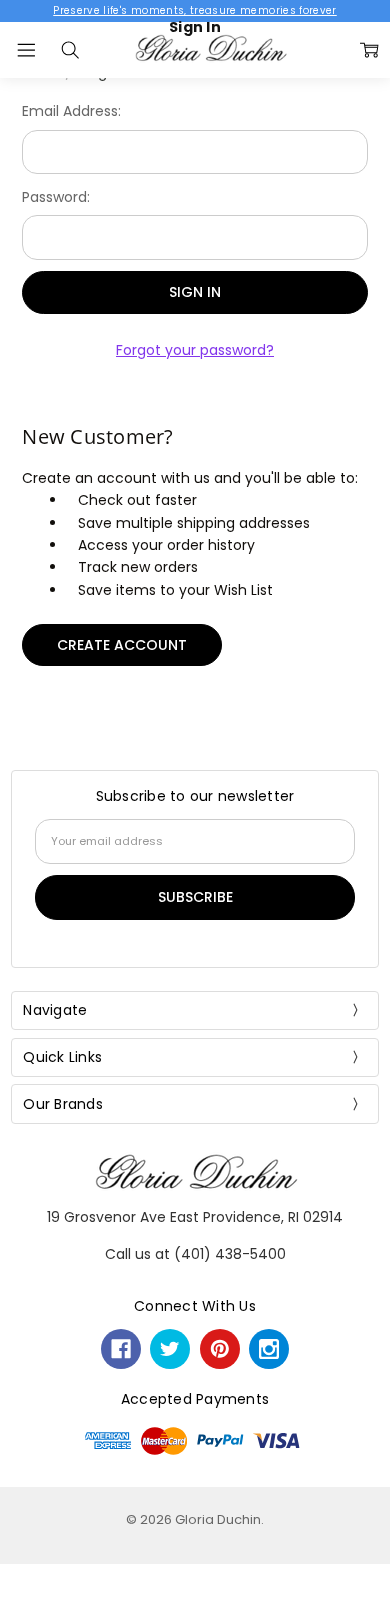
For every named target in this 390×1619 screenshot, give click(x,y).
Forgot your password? (195, 350)
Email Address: (71, 111)
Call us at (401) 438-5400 (195, 1254)
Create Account (122, 645)
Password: (56, 197)
